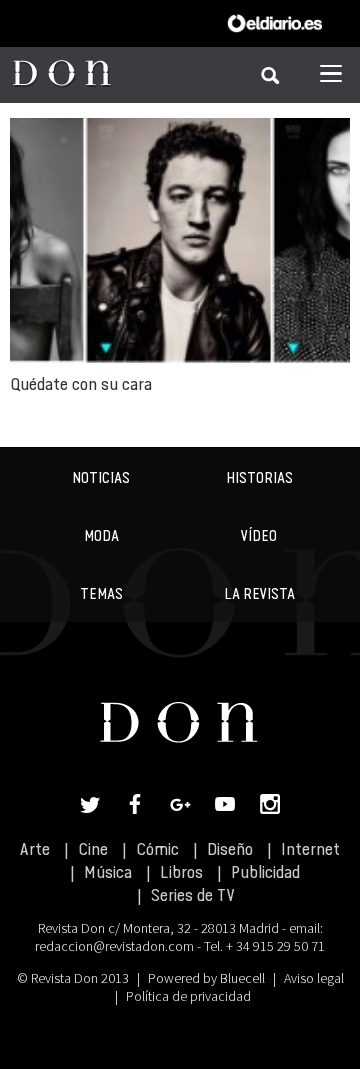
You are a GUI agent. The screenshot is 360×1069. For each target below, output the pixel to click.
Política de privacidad (188, 996)
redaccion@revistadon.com (114, 946)
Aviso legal (314, 978)
